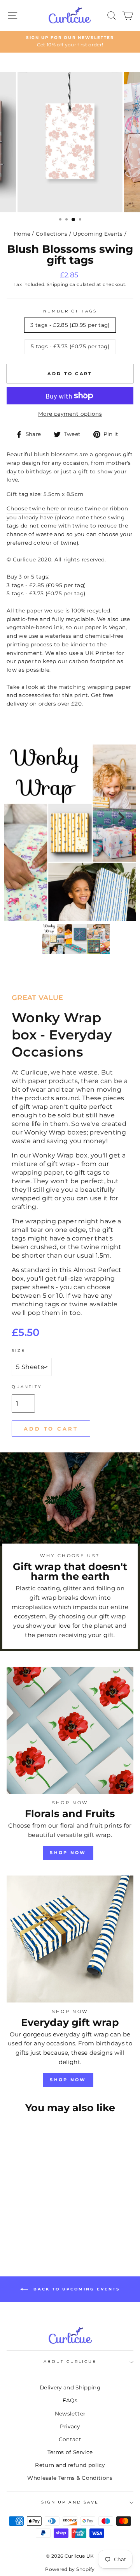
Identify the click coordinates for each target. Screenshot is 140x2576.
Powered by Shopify (70, 2569)
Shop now (68, 2080)
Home (22, 234)
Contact (70, 2439)
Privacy (70, 2426)
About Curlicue (70, 2362)
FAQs (70, 2400)
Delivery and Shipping (70, 2387)
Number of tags (70, 311)
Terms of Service (70, 2452)
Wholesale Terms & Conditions (70, 2478)
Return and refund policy (70, 2465)
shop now (68, 1853)
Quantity (27, 1387)
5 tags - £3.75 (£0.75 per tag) (70, 346)
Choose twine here (33, 508)
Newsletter (70, 2414)
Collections (52, 234)
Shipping (58, 284)
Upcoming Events (98, 234)
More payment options (70, 414)
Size (18, 1351)
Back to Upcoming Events (75, 2289)
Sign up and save (70, 2502)
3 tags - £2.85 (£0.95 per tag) (70, 325)
